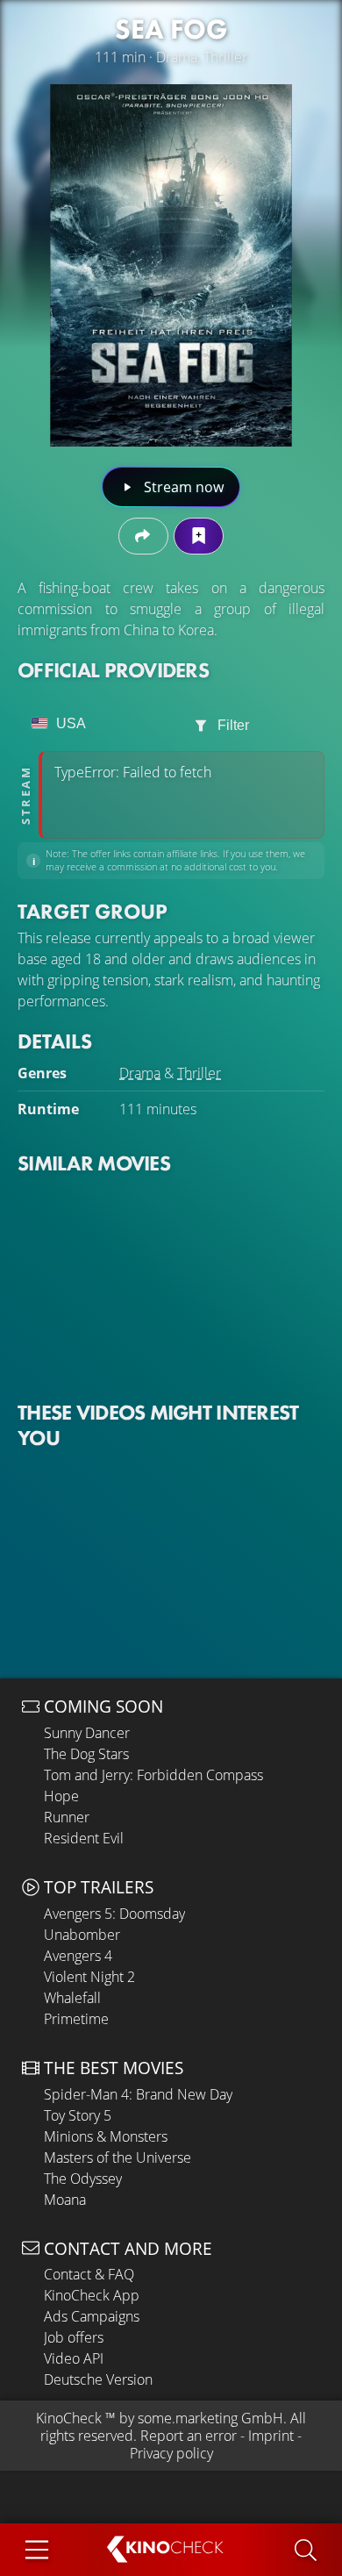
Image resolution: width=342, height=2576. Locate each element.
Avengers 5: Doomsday (114, 1914)
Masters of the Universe (118, 2157)
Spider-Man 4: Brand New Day (138, 2094)
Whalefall (72, 1998)
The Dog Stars (86, 1754)
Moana (65, 2200)
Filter (233, 725)
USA (71, 723)
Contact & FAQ (89, 2274)
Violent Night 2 (89, 1977)
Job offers (74, 2337)
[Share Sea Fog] (143, 536)
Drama (140, 1073)
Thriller (199, 1073)
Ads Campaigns (92, 2316)
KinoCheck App (92, 2295)
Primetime (76, 2019)
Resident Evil (84, 1838)
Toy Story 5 (78, 2115)
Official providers (113, 670)
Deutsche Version (98, 2379)
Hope (61, 1796)
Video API (74, 2358)
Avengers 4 (78, 1956)
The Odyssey (83, 2179)
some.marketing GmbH (210, 2418)
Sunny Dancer (87, 1733)
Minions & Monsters (106, 2136)
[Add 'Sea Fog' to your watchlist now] (199, 536)
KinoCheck (69, 2418)
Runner (67, 1817)
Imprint (271, 2436)
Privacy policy (171, 2453)
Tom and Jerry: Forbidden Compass (153, 1775)
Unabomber (82, 1935)
